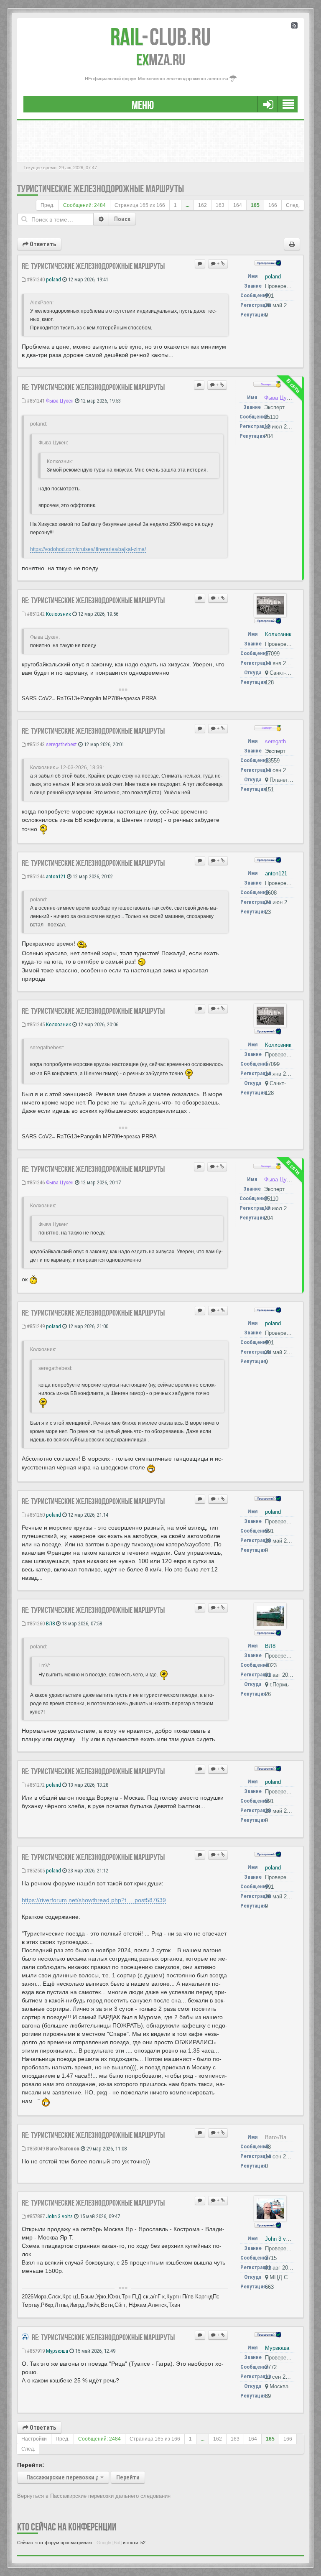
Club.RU (160, 37)
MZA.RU (161, 60)
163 (220, 205)
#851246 (35, 1182)
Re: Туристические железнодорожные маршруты (93, 266)
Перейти (128, 2477)
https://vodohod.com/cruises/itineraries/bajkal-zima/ (88, 549)
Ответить (42, 244)
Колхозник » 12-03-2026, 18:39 (66, 768)
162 (203, 205)
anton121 (56, 876)
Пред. (47, 205)
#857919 (35, 2351)
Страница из (140, 205)
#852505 (35, 1871)
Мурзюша (57, 2351)
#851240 (35, 279)
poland (53, 279)
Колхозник (59, 614)
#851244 (35, 876)
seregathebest (61, 744)
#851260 (35, 1623)
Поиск (122, 219)
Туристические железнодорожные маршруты (101, 189)
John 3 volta (59, 2216)
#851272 (35, 1785)
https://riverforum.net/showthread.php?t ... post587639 (94, 1900)
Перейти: (31, 2465)
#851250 (35, 1515)
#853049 (35, 2149)
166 (273, 205)
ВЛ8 (50, 1623)
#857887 (35, 2216)
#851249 (35, 1326)
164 (238, 205)
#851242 (35, 614)
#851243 (35, 744)
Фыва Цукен (60, 401)
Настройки (34, 2439)
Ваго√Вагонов (63, 2149)
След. (293, 205)
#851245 (35, 1024)
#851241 (35, 401)
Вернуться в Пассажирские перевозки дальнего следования (94, 2496)
